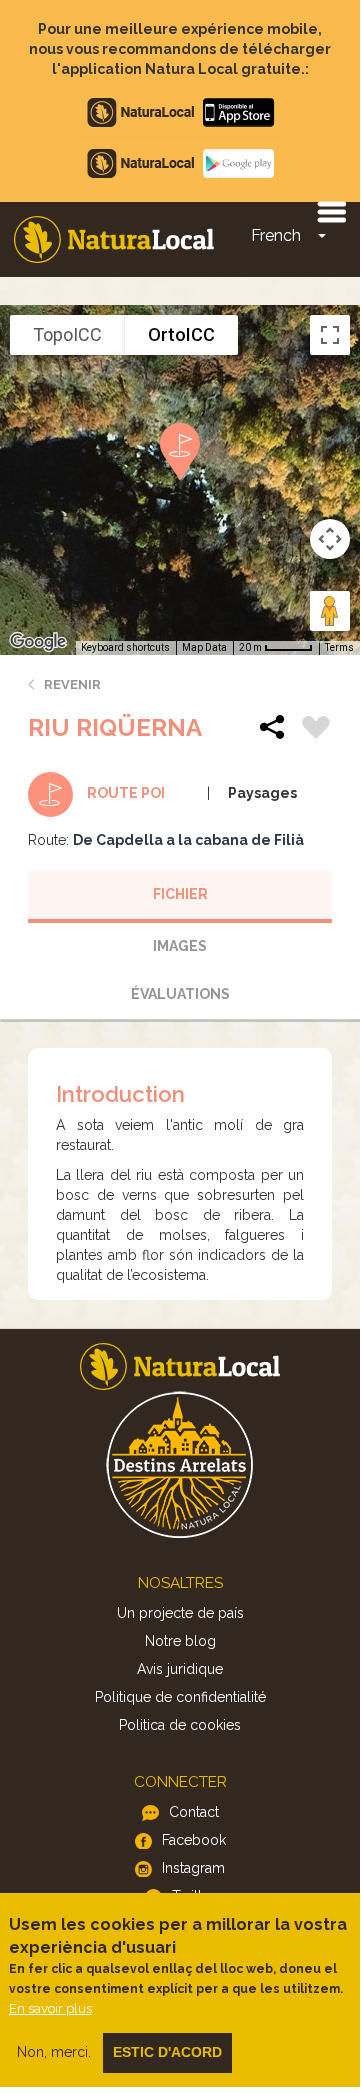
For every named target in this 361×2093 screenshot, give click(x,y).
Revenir (72, 684)
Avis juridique (180, 1669)
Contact (194, 1812)
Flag (316, 730)
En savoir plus (50, 2008)
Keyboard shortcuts (125, 647)
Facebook (194, 1840)
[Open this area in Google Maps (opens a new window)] (38, 642)
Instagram (193, 1868)
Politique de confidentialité (180, 1697)
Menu (331, 211)
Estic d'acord (167, 2052)
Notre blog (180, 1641)
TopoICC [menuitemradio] (67, 334)
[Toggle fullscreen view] (330, 335)
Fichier (180, 894)
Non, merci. (54, 2052)
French (276, 235)
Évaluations (180, 994)
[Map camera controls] (330, 539)
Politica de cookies (180, 1725)
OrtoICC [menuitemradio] (181, 334)
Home (114, 239)
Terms (339, 647)
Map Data (204, 647)
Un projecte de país (180, 1613)
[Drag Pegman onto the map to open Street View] (330, 611)
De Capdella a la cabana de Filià (188, 840)
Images (180, 946)
